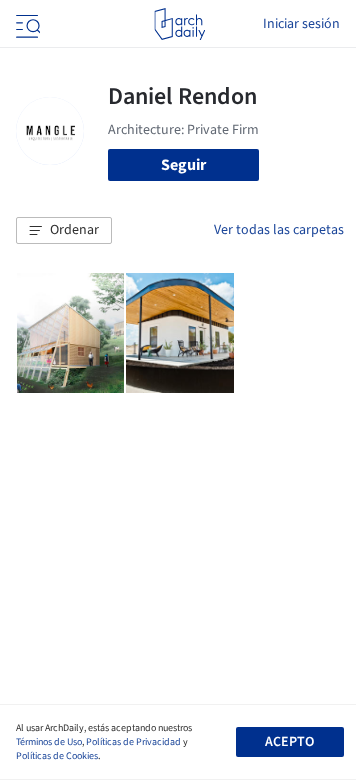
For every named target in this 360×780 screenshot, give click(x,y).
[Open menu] (26, 24)
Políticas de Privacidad (133, 742)
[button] (64, 231)
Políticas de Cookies (57, 756)
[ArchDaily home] (179, 24)
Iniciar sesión (301, 24)
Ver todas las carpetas (279, 230)
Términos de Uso (49, 742)
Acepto (289, 742)
